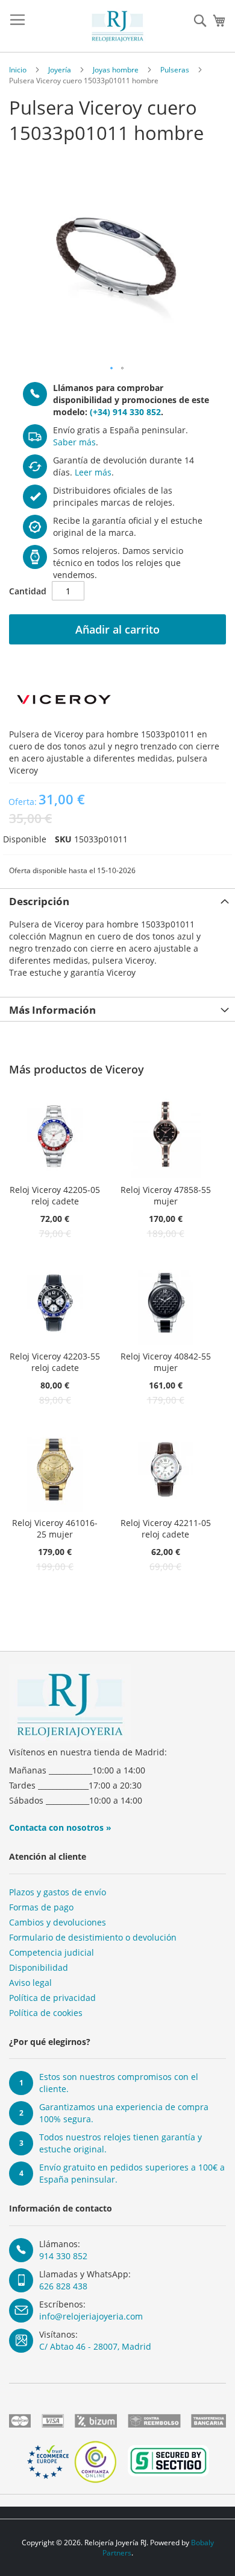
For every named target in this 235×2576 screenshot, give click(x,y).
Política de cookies (46, 2013)
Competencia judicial (52, 1952)
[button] (112, 369)
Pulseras (175, 70)
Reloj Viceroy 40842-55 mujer (166, 1362)
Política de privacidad (52, 1998)
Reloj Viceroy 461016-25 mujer (55, 1528)
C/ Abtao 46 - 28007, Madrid (95, 2346)
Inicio (18, 70)
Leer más (93, 472)
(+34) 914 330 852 (125, 412)
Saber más (74, 442)
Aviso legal (30, 1983)
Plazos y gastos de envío (58, 1892)
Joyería (60, 70)
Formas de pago (41, 1907)
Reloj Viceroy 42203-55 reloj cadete (55, 1362)
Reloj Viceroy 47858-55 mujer (166, 1195)
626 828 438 (63, 2286)
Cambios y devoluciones (58, 1922)
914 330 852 (63, 2256)
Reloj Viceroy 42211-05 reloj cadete (166, 1528)
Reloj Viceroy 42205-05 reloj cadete (55, 1195)
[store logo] (117, 26)
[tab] (117, 900)
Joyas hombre (116, 70)
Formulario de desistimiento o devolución (93, 1937)
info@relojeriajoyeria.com (91, 2316)
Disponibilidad (39, 1967)
